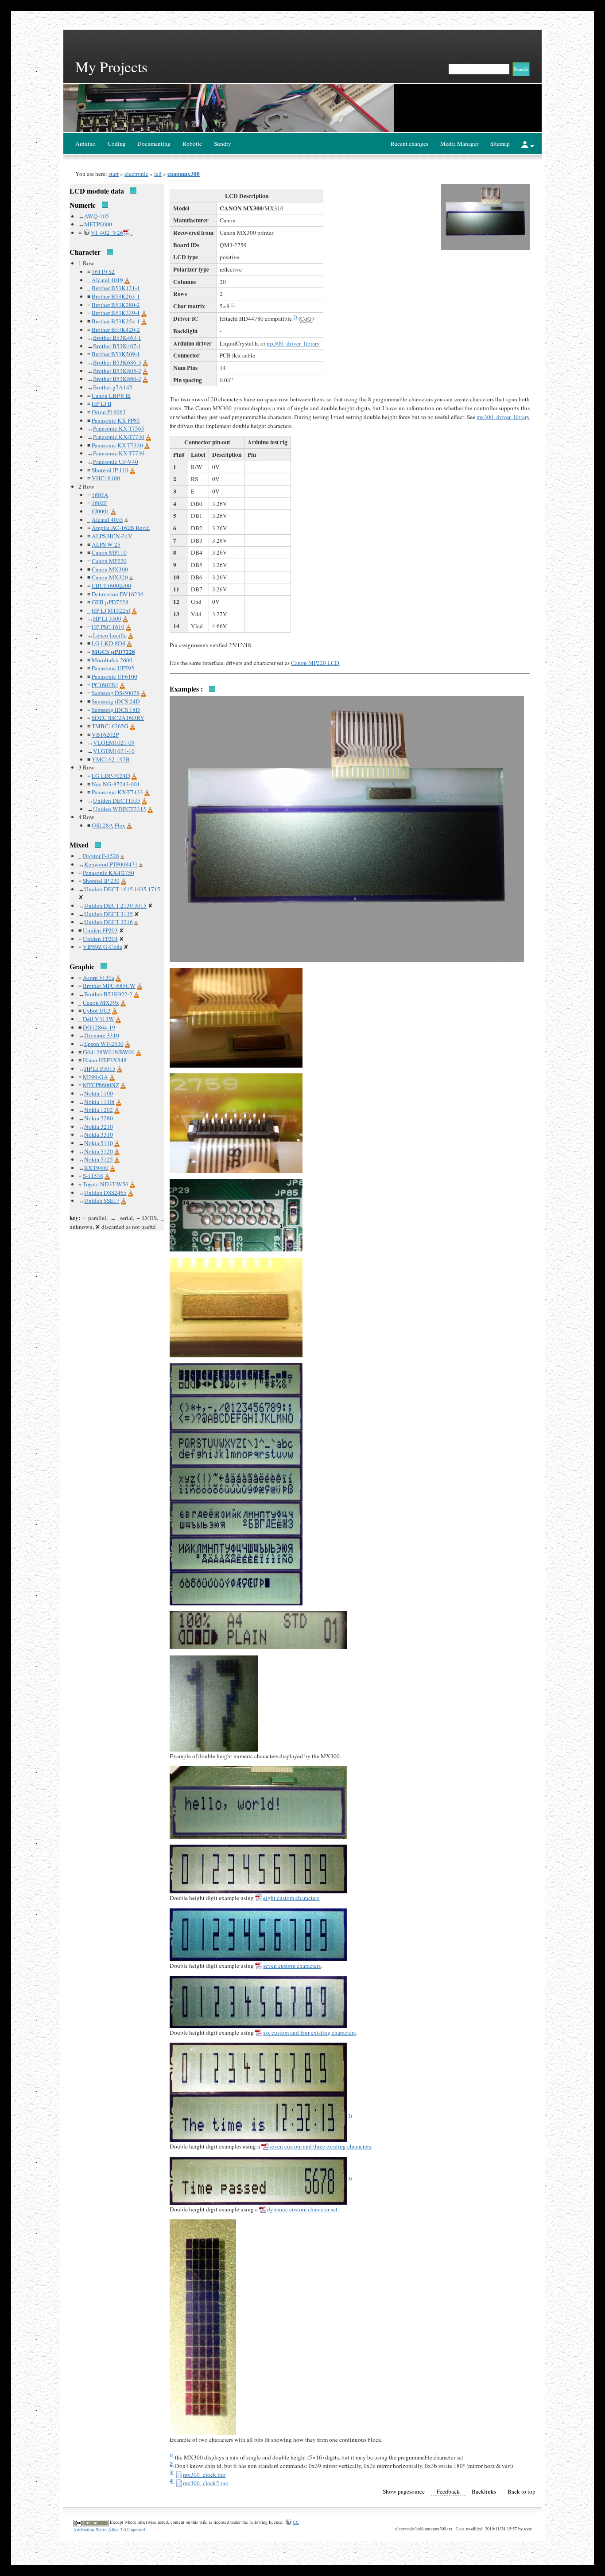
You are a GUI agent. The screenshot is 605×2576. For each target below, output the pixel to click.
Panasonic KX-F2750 (109, 873)
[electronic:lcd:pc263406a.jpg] (203, 2327)
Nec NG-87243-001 (116, 784)
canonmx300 (184, 174)
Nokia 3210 (99, 1127)
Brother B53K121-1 (116, 288)
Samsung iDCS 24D (116, 701)
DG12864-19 (99, 1027)
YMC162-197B (111, 759)
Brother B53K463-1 (117, 338)
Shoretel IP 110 (110, 470)
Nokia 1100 (99, 1093)
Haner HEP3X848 (105, 1060)
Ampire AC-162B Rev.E (121, 528)
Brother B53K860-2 (117, 379)
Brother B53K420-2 (116, 330)
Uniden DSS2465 (105, 1193)
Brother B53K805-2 (117, 371)
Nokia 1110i (99, 1102)
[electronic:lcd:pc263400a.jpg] (236, 1483)
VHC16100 (106, 478)
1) (233, 304)
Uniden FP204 (100, 939)
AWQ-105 (97, 216)
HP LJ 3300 (107, 618)
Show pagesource (404, 2491)
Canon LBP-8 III (111, 396)
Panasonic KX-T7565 (119, 428)
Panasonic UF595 (113, 668)
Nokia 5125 (99, 1159)
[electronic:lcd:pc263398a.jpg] (236, 1412)
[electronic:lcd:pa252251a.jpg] (214, 1702)
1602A (100, 495)
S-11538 (93, 1176)
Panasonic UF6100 (114, 676)
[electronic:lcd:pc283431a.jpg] (258, 2180)
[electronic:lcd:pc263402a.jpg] (236, 1553)
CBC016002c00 (111, 586)
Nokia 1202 (99, 1110)
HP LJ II (101, 404)
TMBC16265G (110, 726)
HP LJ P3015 (100, 1068)
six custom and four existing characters (309, 2032)
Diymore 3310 (102, 1035)
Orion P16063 (109, 412)
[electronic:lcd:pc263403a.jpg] (236, 1587)
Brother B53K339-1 (116, 313)
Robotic (192, 144)
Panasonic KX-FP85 (116, 420)
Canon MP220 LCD (315, 663)
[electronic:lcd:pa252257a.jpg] (236, 1214)
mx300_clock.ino (204, 2475)
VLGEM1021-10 (114, 751)
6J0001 (101, 511)
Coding (117, 144)
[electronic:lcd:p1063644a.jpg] (258, 1934)
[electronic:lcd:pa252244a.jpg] (258, 1629)
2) (295, 317)
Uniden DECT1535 (117, 800)
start (114, 174)
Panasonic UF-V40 (116, 462)
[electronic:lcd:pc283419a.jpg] (258, 1868)
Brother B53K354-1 (116, 321)
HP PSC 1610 (108, 627)
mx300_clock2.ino (206, 2483)
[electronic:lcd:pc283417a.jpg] (258, 2118)
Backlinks (484, 2491)
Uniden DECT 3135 (109, 914)
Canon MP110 (109, 552)
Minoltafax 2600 (112, 660)
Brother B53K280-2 (116, 305)
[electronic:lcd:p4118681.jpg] (236, 1017)
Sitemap (500, 144)
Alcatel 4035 (107, 520)
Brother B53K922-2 (108, 994)
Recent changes (409, 144)
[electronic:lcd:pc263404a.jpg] (258, 1802)
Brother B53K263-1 (116, 296)
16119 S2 (103, 272)
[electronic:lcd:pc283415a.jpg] (258, 2068)
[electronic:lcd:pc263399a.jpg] (236, 1447)
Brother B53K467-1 (117, 346)
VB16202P (105, 734)
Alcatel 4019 (107, 280)
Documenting (154, 144)
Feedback (448, 2491)
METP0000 (98, 224)
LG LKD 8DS (109, 643)
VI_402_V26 (107, 233)
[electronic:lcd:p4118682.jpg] (236, 1123)
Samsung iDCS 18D (116, 710)
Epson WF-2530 (104, 1044)
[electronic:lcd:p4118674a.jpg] (347, 828)
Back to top (522, 2491)
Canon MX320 (110, 577)
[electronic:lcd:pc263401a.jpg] (236, 1518)
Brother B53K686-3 (117, 362)
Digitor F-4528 (101, 856)
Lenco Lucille (110, 635)
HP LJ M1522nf (111, 610)
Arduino (85, 144)
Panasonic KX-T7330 (117, 445)
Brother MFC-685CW (109, 986)
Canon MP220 (109, 561)
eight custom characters (291, 1898)
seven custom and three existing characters (320, 2146)
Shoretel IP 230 (101, 881)
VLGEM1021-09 (114, 742)
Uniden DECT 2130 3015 (115, 905)
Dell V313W (99, 1019)
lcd (158, 174)
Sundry (223, 144)
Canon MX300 (110, 569)
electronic (136, 174)
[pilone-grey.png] (126, 520)
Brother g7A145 (113, 387)
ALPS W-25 (106, 544)
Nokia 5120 (99, 1151)
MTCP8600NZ (101, 1085)
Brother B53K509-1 (116, 354)
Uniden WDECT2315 (120, 809)
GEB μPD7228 (110, 602)
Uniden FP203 (100, 930)
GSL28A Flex (109, 825)
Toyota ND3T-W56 (106, 1184)
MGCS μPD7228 (113, 652)
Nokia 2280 (99, 1118)
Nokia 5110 (99, 1143)
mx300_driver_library (293, 343)
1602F (99, 503)
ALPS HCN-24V (112, 536)
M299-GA (95, 1077)
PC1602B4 (105, 685)
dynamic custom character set (302, 2209)
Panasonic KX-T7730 (119, 437)
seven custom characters (292, 1966)
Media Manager (459, 144)
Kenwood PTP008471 (111, 864)
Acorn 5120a (99, 978)
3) (350, 2115)
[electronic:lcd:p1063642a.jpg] (258, 2001)
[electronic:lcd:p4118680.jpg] (236, 1306)
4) (350, 2178)
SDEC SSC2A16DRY (118, 718)
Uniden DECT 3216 (109, 922)
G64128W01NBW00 (109, 1052)
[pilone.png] (127, 280)
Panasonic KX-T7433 (117, 792)
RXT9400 (96, 1168)
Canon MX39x (101, 1002)
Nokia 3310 (99, 1135)
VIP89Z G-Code (103, 947)
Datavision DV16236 (118, 594)
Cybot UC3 (97, 1010)
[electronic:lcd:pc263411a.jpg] (236, 1378)
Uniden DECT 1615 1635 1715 (122, 889)
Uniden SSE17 (102, 1201)
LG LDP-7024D (111, 776)
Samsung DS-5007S (116, 693)
